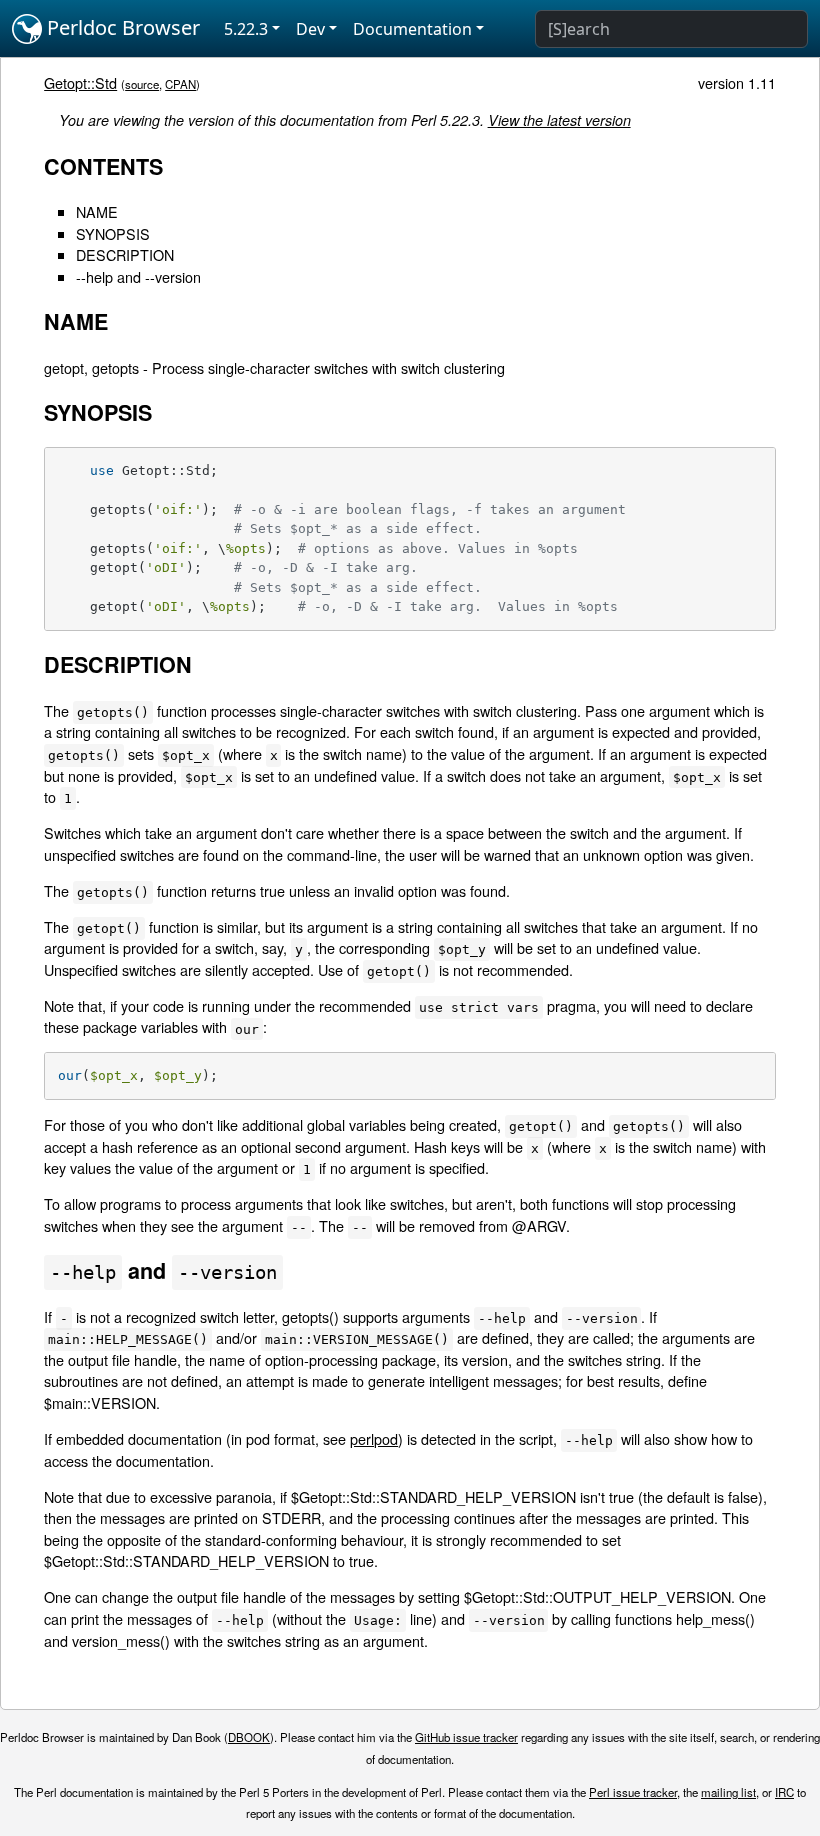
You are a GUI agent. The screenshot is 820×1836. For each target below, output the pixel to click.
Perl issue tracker (633, 1792)
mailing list (728, 1792)
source (142, 84)
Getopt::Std (80, 82)
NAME (97, 211)
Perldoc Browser (121, 27)
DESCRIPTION (125, 254)
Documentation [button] (412, 29)
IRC (784, 1792)
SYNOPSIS (113, 233)
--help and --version (138, 276)
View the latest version (559, 120)
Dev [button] (310, 29)
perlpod (374, 1438)
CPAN (180, 84)
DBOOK (249, 1737)
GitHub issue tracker (466, 1737)
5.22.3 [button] (246, 29)
